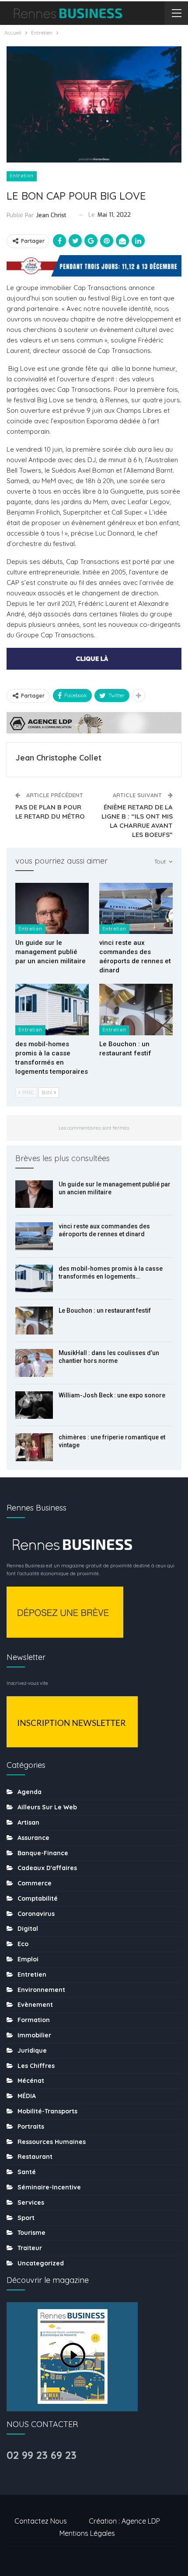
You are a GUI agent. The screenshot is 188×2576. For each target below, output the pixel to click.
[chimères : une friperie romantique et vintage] (34, 1447)
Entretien (22, 176)
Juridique (32, 2050)
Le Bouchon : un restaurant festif (105, 1310)
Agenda (30, 1792)
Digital (28, 1929)
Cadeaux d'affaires (47, 1868)
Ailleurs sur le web (47, 1807)
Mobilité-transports (47, 2111)
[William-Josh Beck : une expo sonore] (34, 1405)
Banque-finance (43, 1853)
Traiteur (30, 2248)
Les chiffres (36, 2066)
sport (26, 2218)
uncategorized (41, 2263)
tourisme (31, 2233)
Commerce (35, 1883)
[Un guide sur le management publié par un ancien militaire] (52, 909)
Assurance (33, 1838)
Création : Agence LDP (124, 2521)
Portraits (31, 2126)
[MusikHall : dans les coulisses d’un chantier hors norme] (34, 1363)
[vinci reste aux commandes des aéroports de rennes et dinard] (136, 909)
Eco (23, 1944)
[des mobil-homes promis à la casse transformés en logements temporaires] (52, 1010)
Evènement (35, 2005)
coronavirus (36, 1914)
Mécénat (31, 2081)
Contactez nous (41, 2521)
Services (31, 2203)
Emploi (28, 1959)
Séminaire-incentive (49, 2187)
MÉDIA (27, 2096)
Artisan (28, 1822)
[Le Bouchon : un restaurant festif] (136, 1010)
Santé (27, 2172)
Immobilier (34, 2035)
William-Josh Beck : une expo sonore (112, 1395)
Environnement (41, 1990)
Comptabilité (38, 1898)
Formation (34, 2020)
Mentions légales (87, 2533)
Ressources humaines (52, 2142)
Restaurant (35, 2157)
